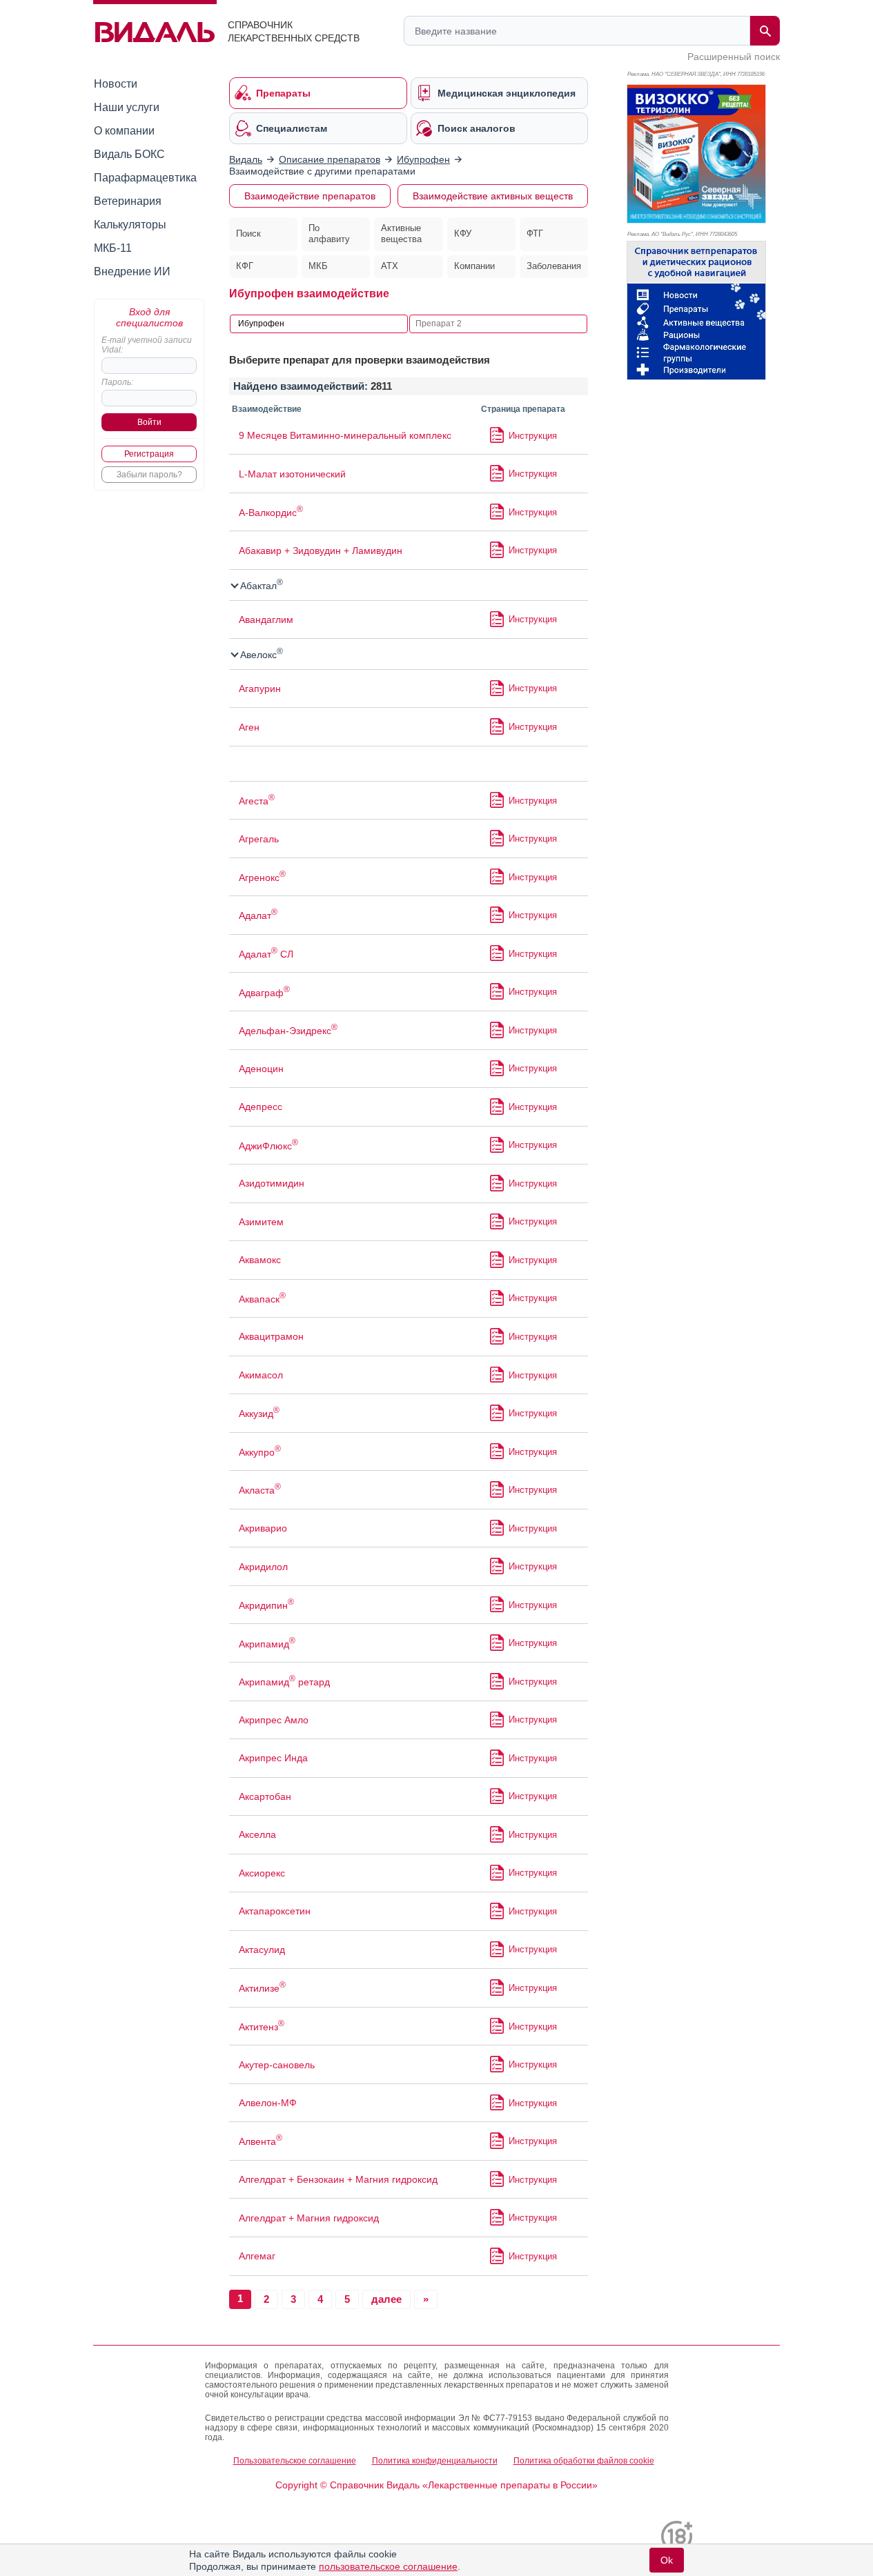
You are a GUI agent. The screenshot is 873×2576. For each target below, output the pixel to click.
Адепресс (261, 1107)
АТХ (390, 266)
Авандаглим (266, 620)
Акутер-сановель (277, 2065)
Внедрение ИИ (132, 271)
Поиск (248, 234)
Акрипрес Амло (274, 1720)
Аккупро (260, 1452)
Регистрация (149, 454)
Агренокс (262, 878)
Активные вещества (401, 234)
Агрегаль (259, 839)
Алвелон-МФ (268, 2103)
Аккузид (259, 1414)
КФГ (245, 266)
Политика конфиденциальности (435, 2461)
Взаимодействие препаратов (310, 196)
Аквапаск (262, 1299)
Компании (474, 266)
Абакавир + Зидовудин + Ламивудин (321, 551)
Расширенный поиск (734, 57)
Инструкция (533, 436)
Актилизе (262, 1988)
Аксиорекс (262, 1873)
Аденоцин (261, 1069)
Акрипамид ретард (284, 1682)
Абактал (260, 586)
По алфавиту (329, 234)
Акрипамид (267, 1644)
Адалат (258, 915)
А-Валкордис (271, 513)
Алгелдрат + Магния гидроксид (309, 2218)
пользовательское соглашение (388, 2566)
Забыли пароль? (149, 475)
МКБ (318, 266)
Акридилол (263, 1567)
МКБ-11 (113, 248)
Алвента (261, 2141)
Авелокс (260, 655)
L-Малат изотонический (292, 474)
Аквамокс (260, 1260)
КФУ (463, 234)
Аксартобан (265, 1796)
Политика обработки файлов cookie (584, 2461)
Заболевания (554, 266)
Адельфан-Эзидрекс (288, 1031)
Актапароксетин (275, 1911)
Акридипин (266, 1605)
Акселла (257, 1834)
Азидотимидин (272, 1183)
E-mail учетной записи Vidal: (147, 345)
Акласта (260, 1490)
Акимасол (261, 1375)
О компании (124, 131)
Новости (116, 84)
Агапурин (260, 688)
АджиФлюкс (268, 1146)
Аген (249, 727)
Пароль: (117, 382)
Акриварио (263, 1528)
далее (386, 2299)
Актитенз (262, 2027)
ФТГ (535, 234)
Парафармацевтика (145, 178)
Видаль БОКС (129, 154)
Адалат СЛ (266, 954)
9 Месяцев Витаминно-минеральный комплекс (345, 435)
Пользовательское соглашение (295, 2461)
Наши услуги (127, 107)
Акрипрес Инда (273, 1758)
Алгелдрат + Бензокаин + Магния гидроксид (338, 2179)
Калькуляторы (130, 225)
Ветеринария (128, 201)
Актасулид (262, 1950)
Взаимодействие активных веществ (493, 196)
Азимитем (261, 1222)
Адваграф (264, 993)
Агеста (257, 801)
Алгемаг (257, 2256)
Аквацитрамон (271, 1336)
